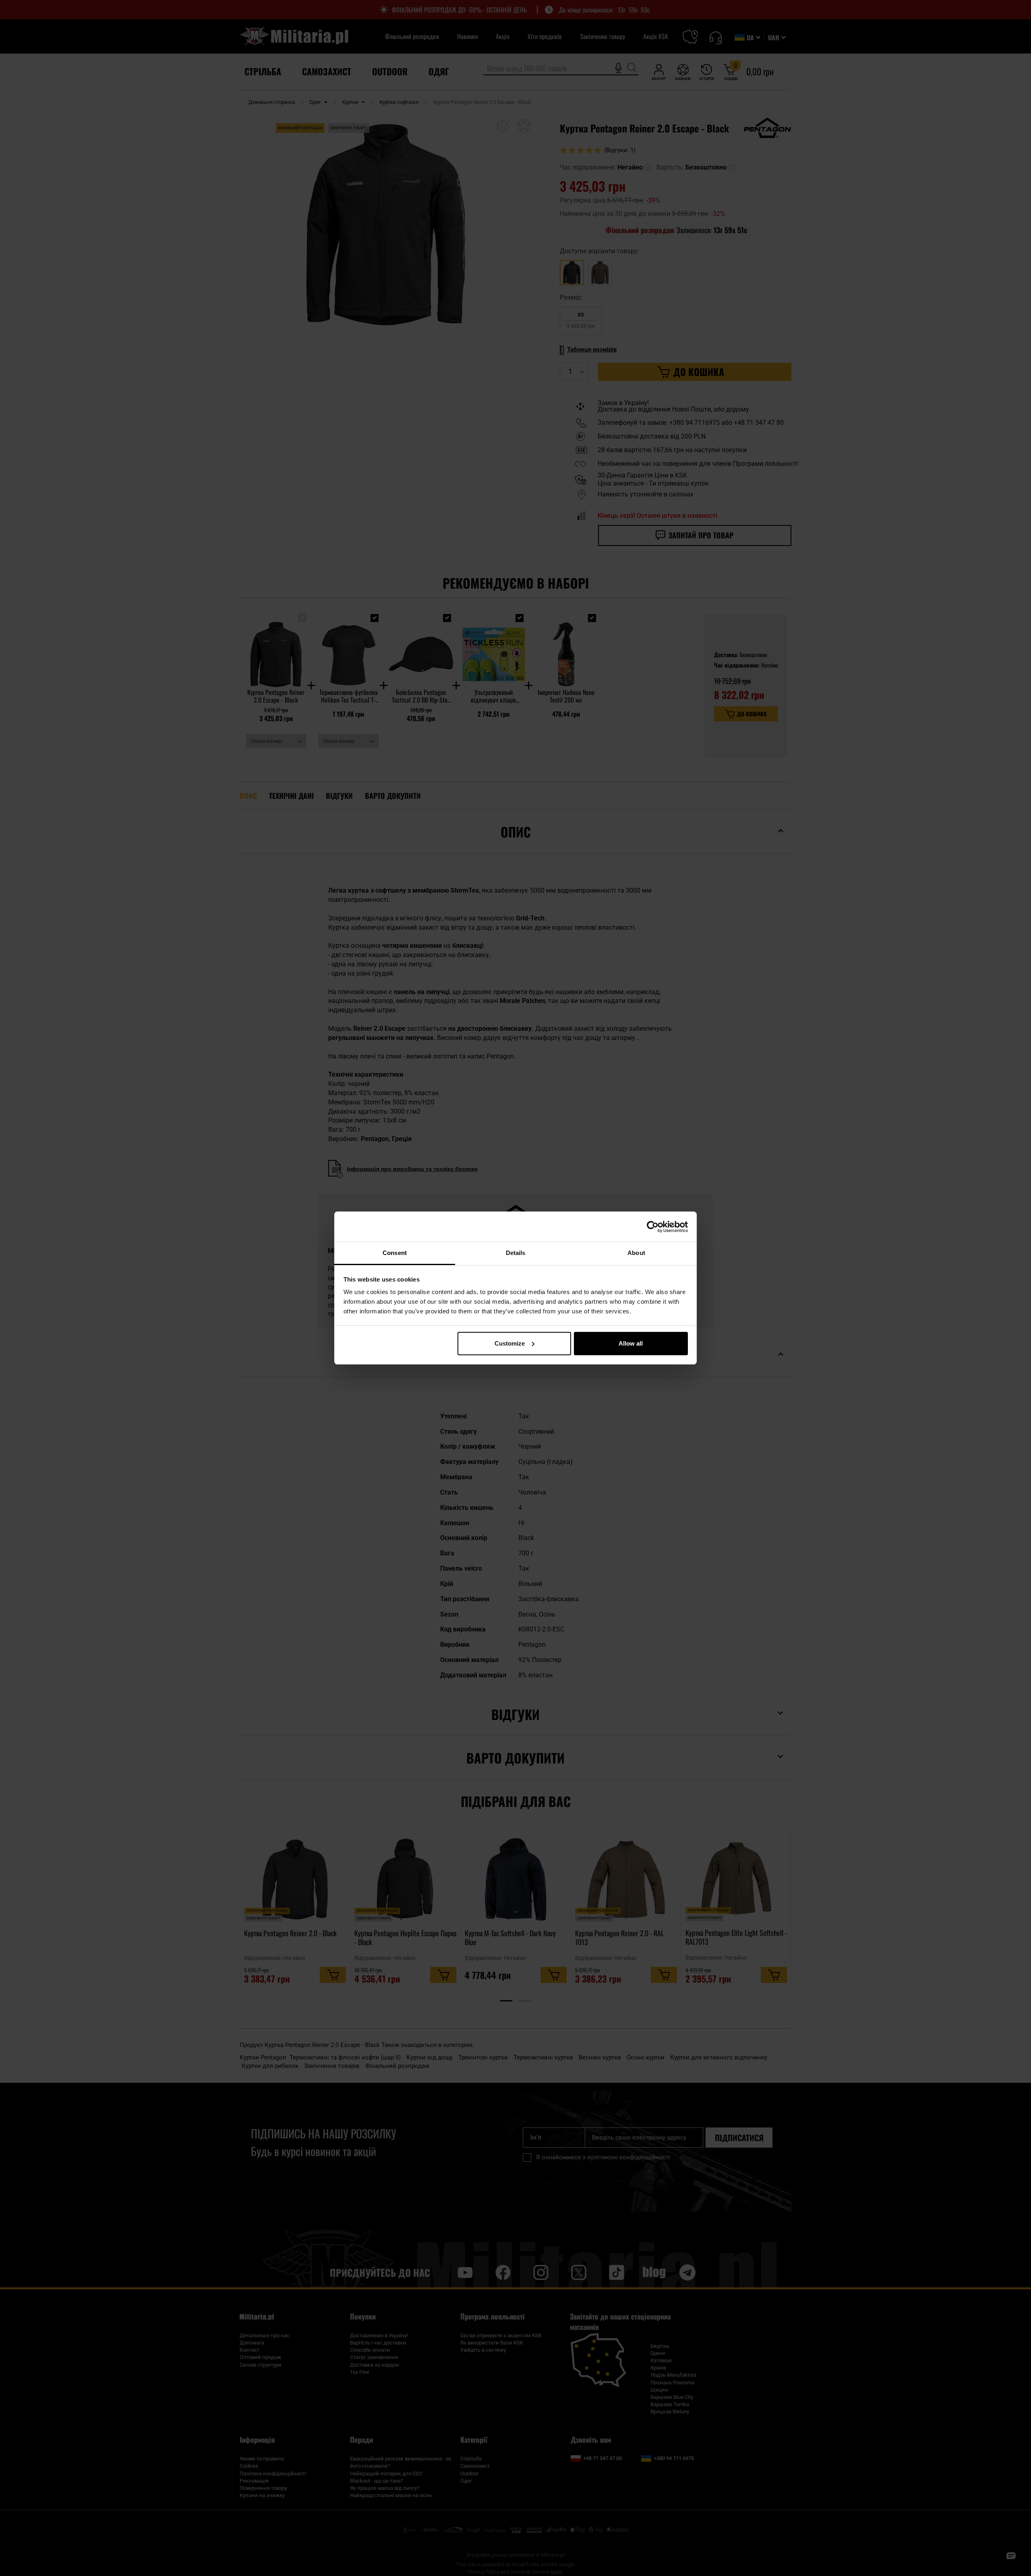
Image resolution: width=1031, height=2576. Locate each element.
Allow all (631, 1343)
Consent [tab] (395, 1253)
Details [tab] (516, 1253)
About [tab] (636, 1253)
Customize (510, 1343)
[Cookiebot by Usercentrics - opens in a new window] (653, 1227)
